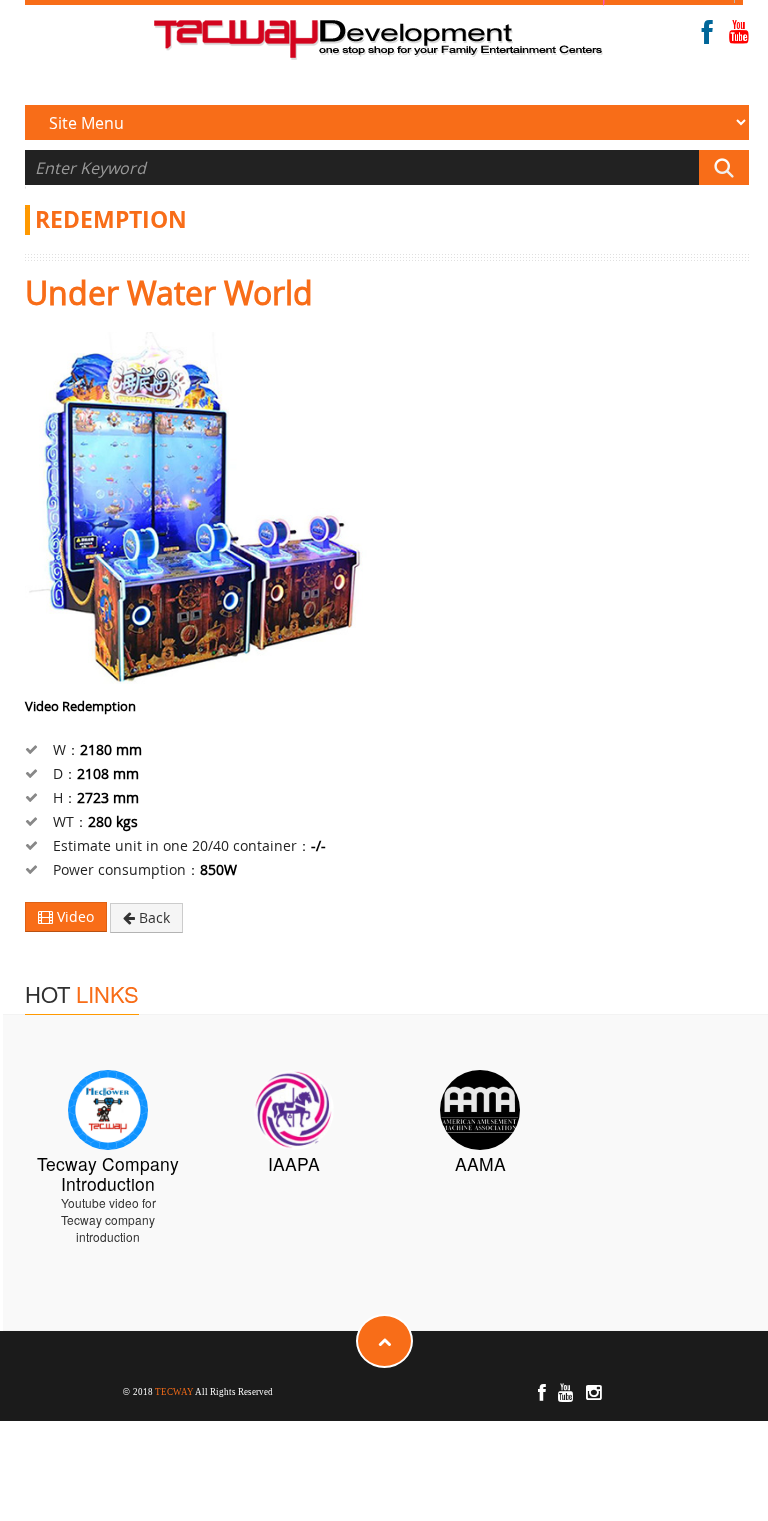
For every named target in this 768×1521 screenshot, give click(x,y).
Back (152, 917)
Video (73, 916)
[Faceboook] (707, 37)
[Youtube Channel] (739, 35)
